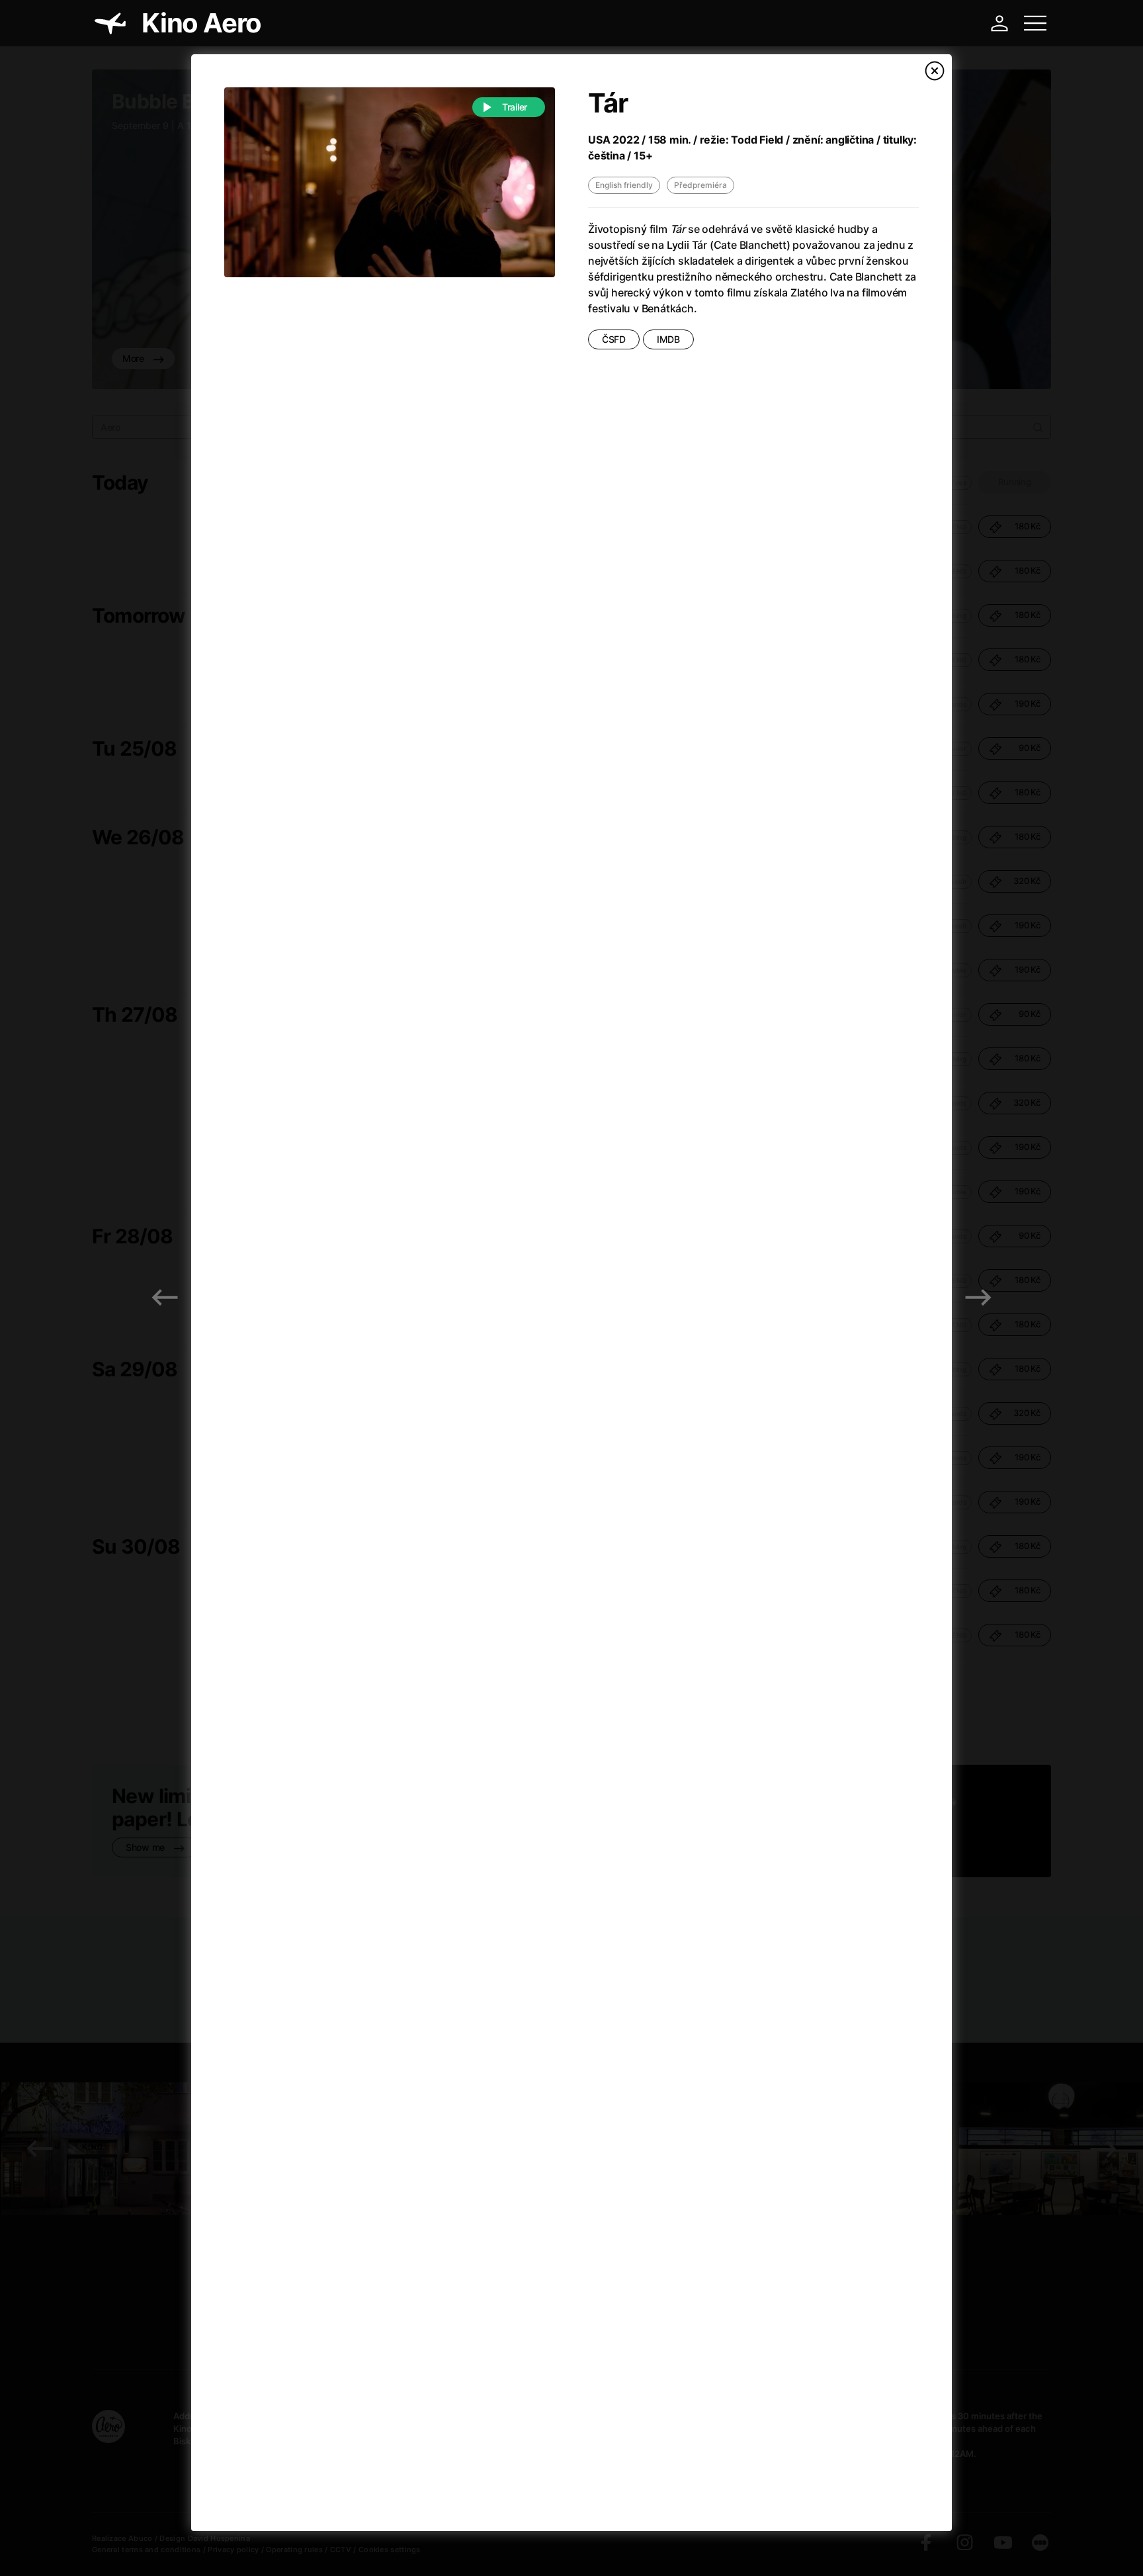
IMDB (668, 339)
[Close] (935, 71)
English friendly (624, 185)
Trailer (515, 107)
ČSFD (614, 339)
